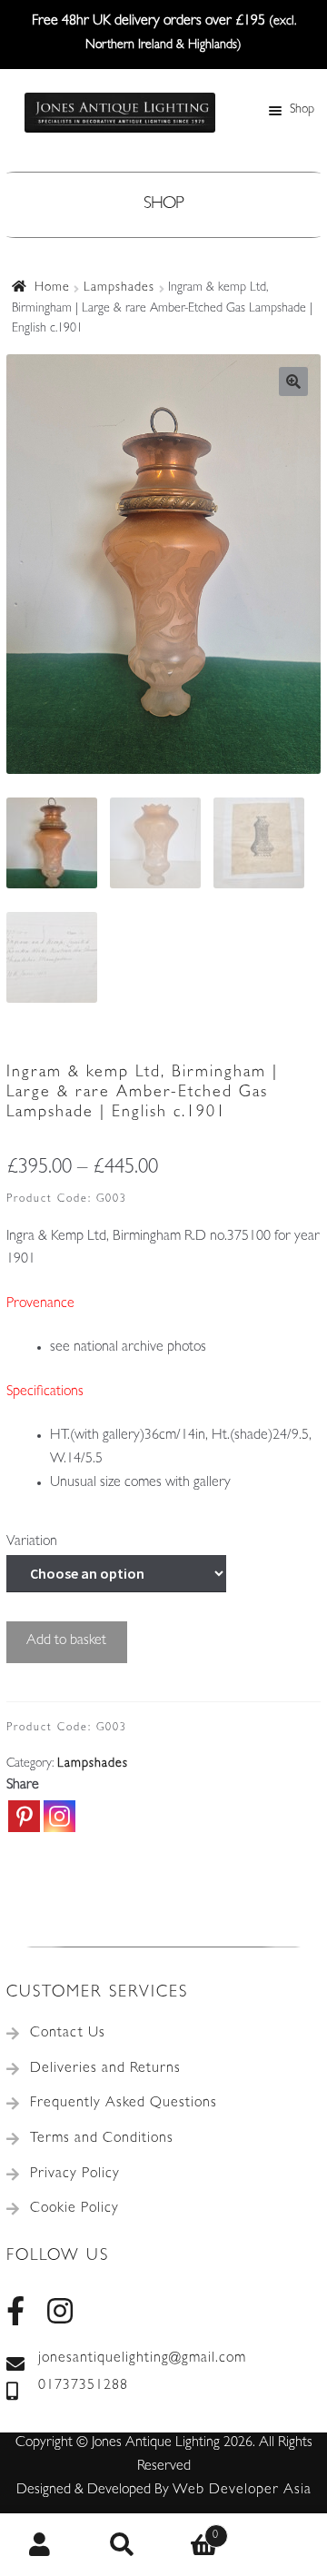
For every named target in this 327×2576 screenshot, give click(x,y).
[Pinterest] (24, 1816)
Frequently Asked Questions (124, 2104)
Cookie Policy (74, 2209)
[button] (293, 381)
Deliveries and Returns (105, 2069)
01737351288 (83, 2386)
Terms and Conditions (102, 2139)
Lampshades (119, 288)
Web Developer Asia (242, 2491)
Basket (191, 2530)
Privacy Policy (75, 2175)
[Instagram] (59, 1816)
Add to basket (66, 1641)
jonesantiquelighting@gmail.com (142, 2359)
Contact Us (68, 2034)
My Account (41, 2545)
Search (123, 2545)
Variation (32, 1542)
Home (52, 288)
